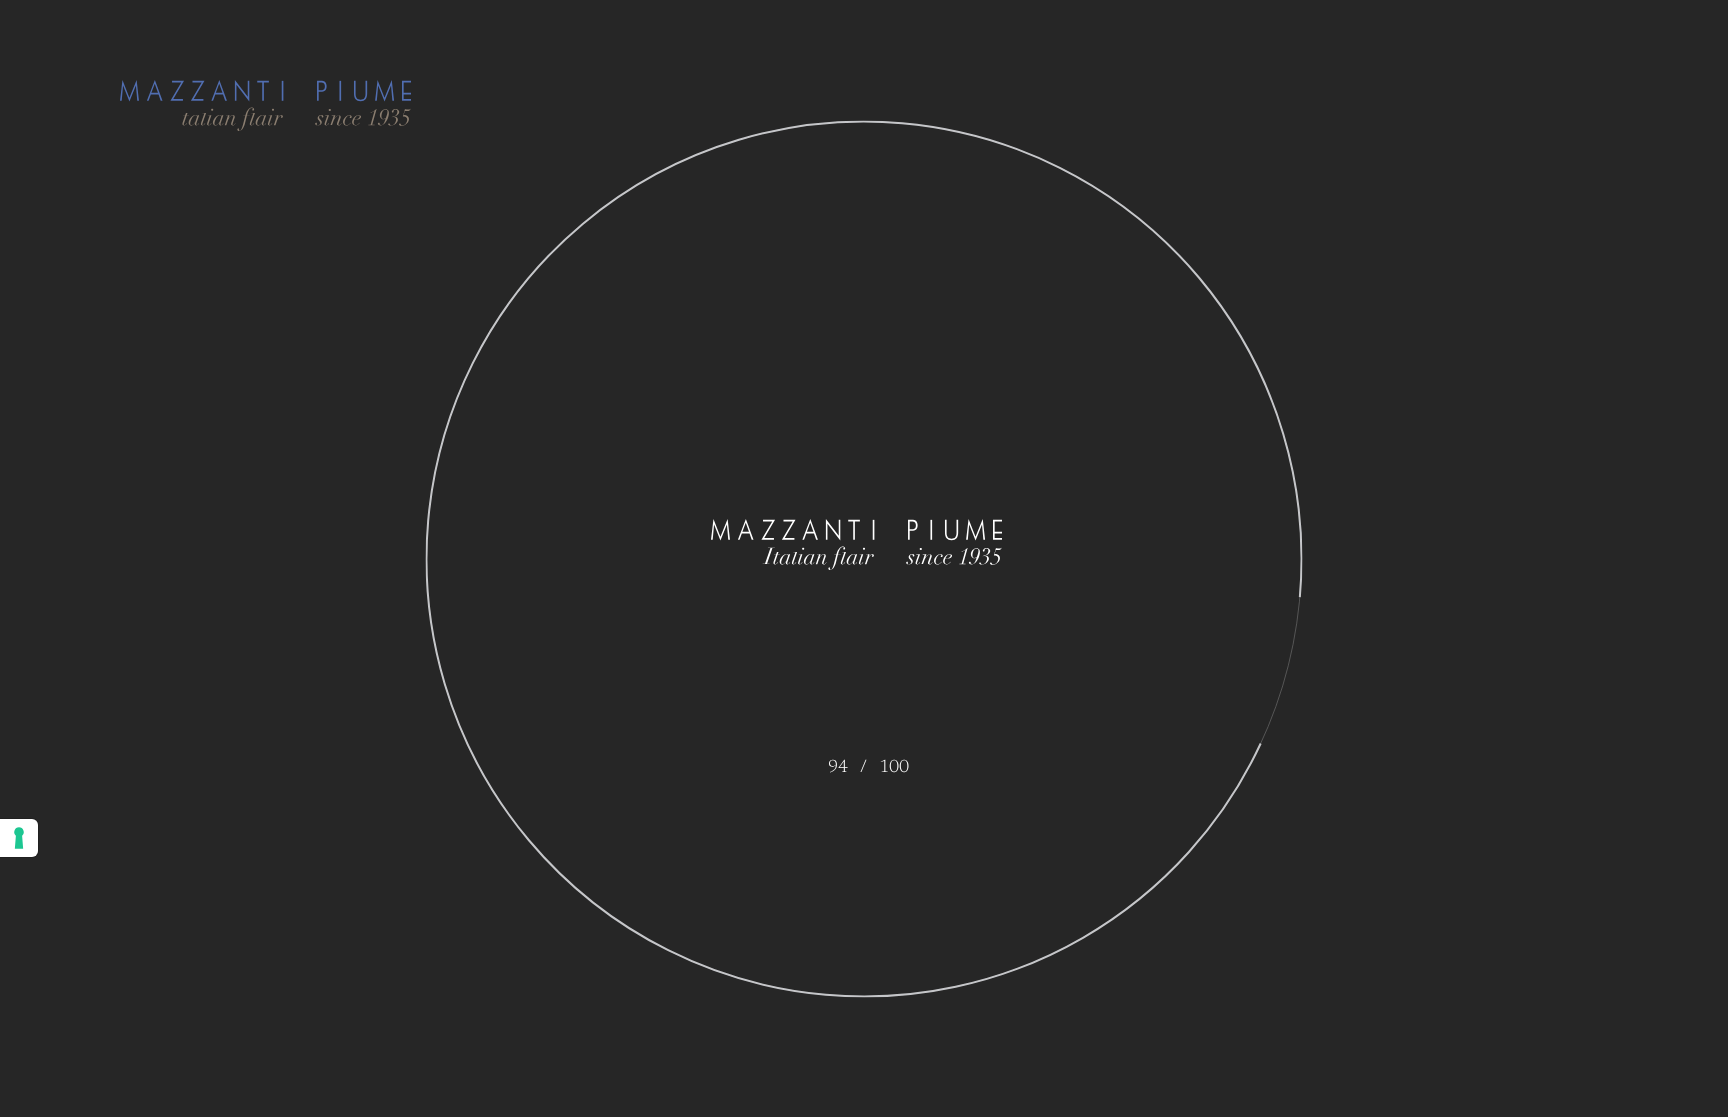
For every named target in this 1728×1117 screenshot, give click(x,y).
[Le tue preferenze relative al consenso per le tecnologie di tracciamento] (19, 838)
